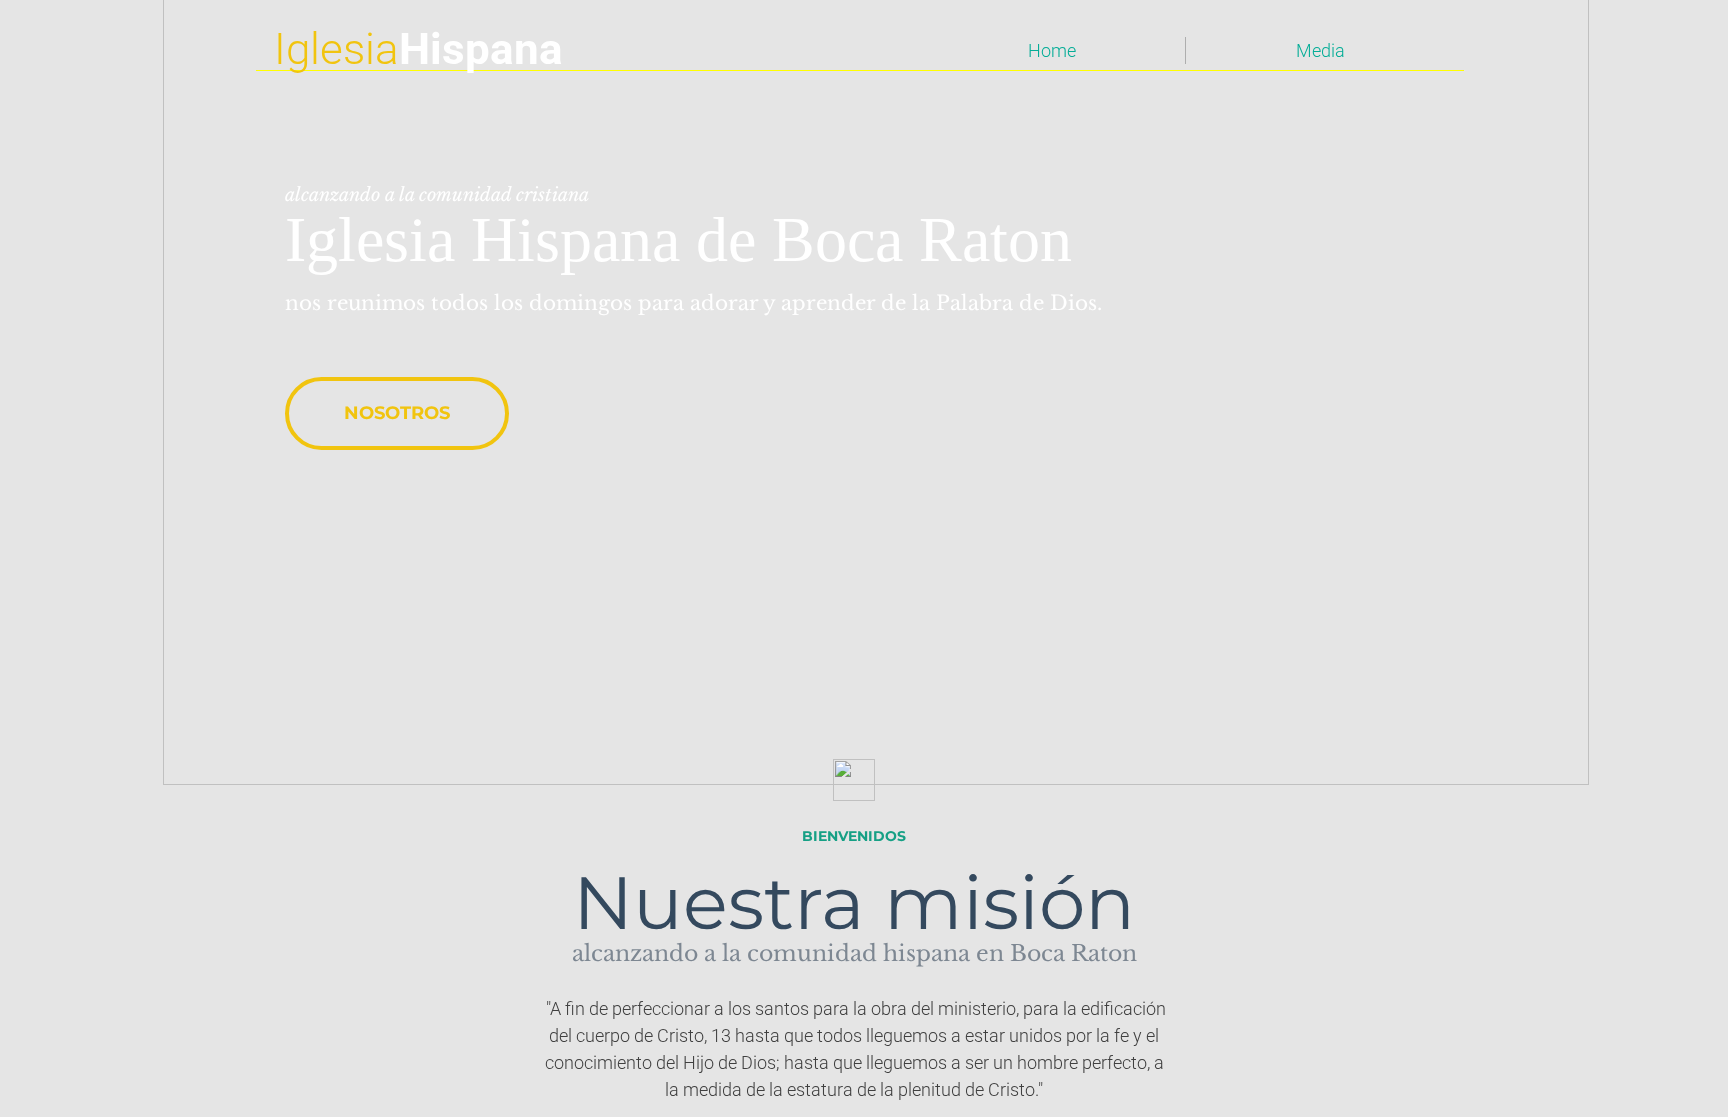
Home (1052, 50)
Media (1320, 50)
